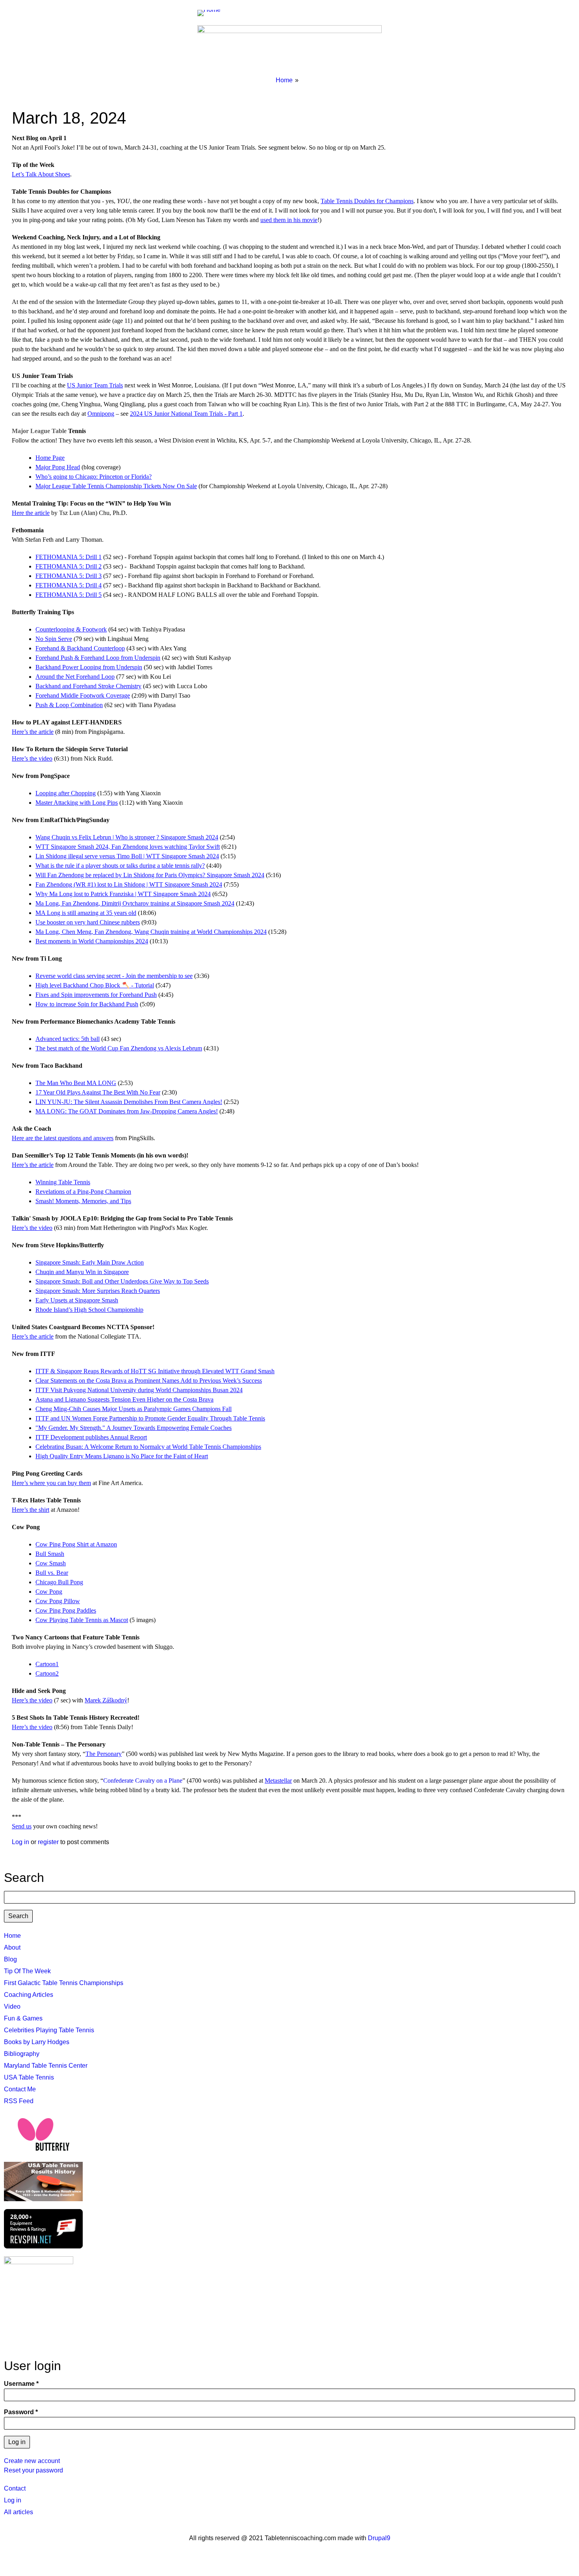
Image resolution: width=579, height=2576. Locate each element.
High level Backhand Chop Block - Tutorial (95, 985)
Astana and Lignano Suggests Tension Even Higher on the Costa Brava (124, 1399)
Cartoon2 (47, 1673)
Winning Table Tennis (63, 1182)
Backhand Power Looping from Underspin (89, 667)
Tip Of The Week (27, 1971)
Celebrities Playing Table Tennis (49, 2030)
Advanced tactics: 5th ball (68, 1039)
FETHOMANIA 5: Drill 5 (69, 595)
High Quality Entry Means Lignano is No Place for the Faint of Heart (122, 1456)
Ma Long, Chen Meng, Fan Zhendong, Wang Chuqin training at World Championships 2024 (151, 932)
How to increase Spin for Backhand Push (87, 1004)
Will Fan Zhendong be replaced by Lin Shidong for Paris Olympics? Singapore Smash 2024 (150, 875)
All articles (19, 2512)
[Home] (212, 13)
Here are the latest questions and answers (63, 1138)
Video (12, 2007)
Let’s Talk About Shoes (41, 174)
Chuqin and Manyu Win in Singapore (82, 1272)
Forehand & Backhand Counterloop (80, 648)
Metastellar (278, 1781)
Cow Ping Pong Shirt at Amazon (76, 1544)
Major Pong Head (58, 467)
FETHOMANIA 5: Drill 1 (69, 557)
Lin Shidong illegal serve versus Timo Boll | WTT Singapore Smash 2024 (127, 856)
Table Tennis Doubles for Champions (367, 201)
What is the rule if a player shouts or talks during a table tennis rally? (120, 866)
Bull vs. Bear (52, 1573)
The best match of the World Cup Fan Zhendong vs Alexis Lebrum (119, 1048)
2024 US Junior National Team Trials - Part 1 (186, 414)
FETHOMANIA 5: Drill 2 (69, 566)
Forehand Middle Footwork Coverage (83, 695)
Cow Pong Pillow (58, 1601)
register (48, 1842)
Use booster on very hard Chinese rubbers (88, 922)
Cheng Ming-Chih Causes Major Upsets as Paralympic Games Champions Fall (134, 1409)
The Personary (104, 1754)
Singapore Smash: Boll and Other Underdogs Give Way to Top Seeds (122, 1281)
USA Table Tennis (29, 2077)
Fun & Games (23, 2018)
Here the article (31, 513)
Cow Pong (49, 1592)
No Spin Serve (54, 639)
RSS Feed (19, 2101)
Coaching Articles (29, 1995)
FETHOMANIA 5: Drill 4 (69, 585)
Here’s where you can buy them (51, 1483)
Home (284, 80)
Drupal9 (378, 2538)
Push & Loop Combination (69, 705)
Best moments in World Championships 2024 (92, 941)
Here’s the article (33, 732)
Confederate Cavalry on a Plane (143, 1781)
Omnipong (101, 414)
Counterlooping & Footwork (71, 629)
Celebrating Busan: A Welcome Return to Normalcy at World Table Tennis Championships (148, 1447)
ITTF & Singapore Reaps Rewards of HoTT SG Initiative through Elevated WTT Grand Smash (155, 1371)
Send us (22, 1826)
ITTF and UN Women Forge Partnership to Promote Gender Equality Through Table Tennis (150, 1418)
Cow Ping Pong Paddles (66, 1610)
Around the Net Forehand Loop (75, 677)
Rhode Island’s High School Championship (89, 1310)
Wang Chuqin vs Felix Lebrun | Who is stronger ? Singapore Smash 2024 (127, 837)
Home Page (50, 458)
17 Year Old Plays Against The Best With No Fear (98, 1092)
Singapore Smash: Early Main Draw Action (90, 1262)
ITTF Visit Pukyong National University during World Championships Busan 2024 (139, 1390)
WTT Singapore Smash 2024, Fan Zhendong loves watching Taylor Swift (128, 847)
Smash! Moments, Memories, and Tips (83, 1201)
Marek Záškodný (106, 1700)
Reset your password (33, 2470)
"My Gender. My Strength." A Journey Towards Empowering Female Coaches (134, 1428)
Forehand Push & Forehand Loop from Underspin (98, 658)
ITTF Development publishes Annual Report (91, 1437)
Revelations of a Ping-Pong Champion (83, 1192)
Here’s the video (32, 758)
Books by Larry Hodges (37, 2042)
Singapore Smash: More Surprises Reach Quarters (98, 1291)
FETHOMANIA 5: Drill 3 (69, 576)
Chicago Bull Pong (59, 1582)
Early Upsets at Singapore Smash (77, 1300)
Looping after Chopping (66, 793)
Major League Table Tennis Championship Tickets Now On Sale (116, 486)
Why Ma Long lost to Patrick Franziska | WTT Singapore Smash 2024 (123, 894)
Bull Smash (50, 1554)
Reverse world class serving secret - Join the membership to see (114, 976)
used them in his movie (289, 220)
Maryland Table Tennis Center (46, 2066)
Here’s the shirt (31, 1510)
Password (19, 2412)
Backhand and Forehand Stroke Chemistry (88, 686)
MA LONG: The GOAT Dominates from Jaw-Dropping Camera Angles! (127, 1111)
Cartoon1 (47, 1664)
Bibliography (22, 2054)
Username (19, 2384)
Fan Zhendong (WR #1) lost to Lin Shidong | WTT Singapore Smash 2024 (129, 884)
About (12, 1947)
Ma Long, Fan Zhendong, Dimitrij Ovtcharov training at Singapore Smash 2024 (135, 903)
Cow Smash (51, 1563)
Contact (15, 2488)
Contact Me (20, 2089)
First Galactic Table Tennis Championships (64, 1983)
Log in (20, 1842)
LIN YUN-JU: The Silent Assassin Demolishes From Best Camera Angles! (129, 1102)
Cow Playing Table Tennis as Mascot (82, 1620)
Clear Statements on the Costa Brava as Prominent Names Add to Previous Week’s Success (149, 1381)
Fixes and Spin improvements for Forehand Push (96, 995)
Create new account (32, 2461)
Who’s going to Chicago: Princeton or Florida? (94, 477)
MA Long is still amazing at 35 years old (86, 913)
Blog (10, 1959)
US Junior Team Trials (95, 385)
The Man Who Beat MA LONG (76, 1083)
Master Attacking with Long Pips (77, 803)
